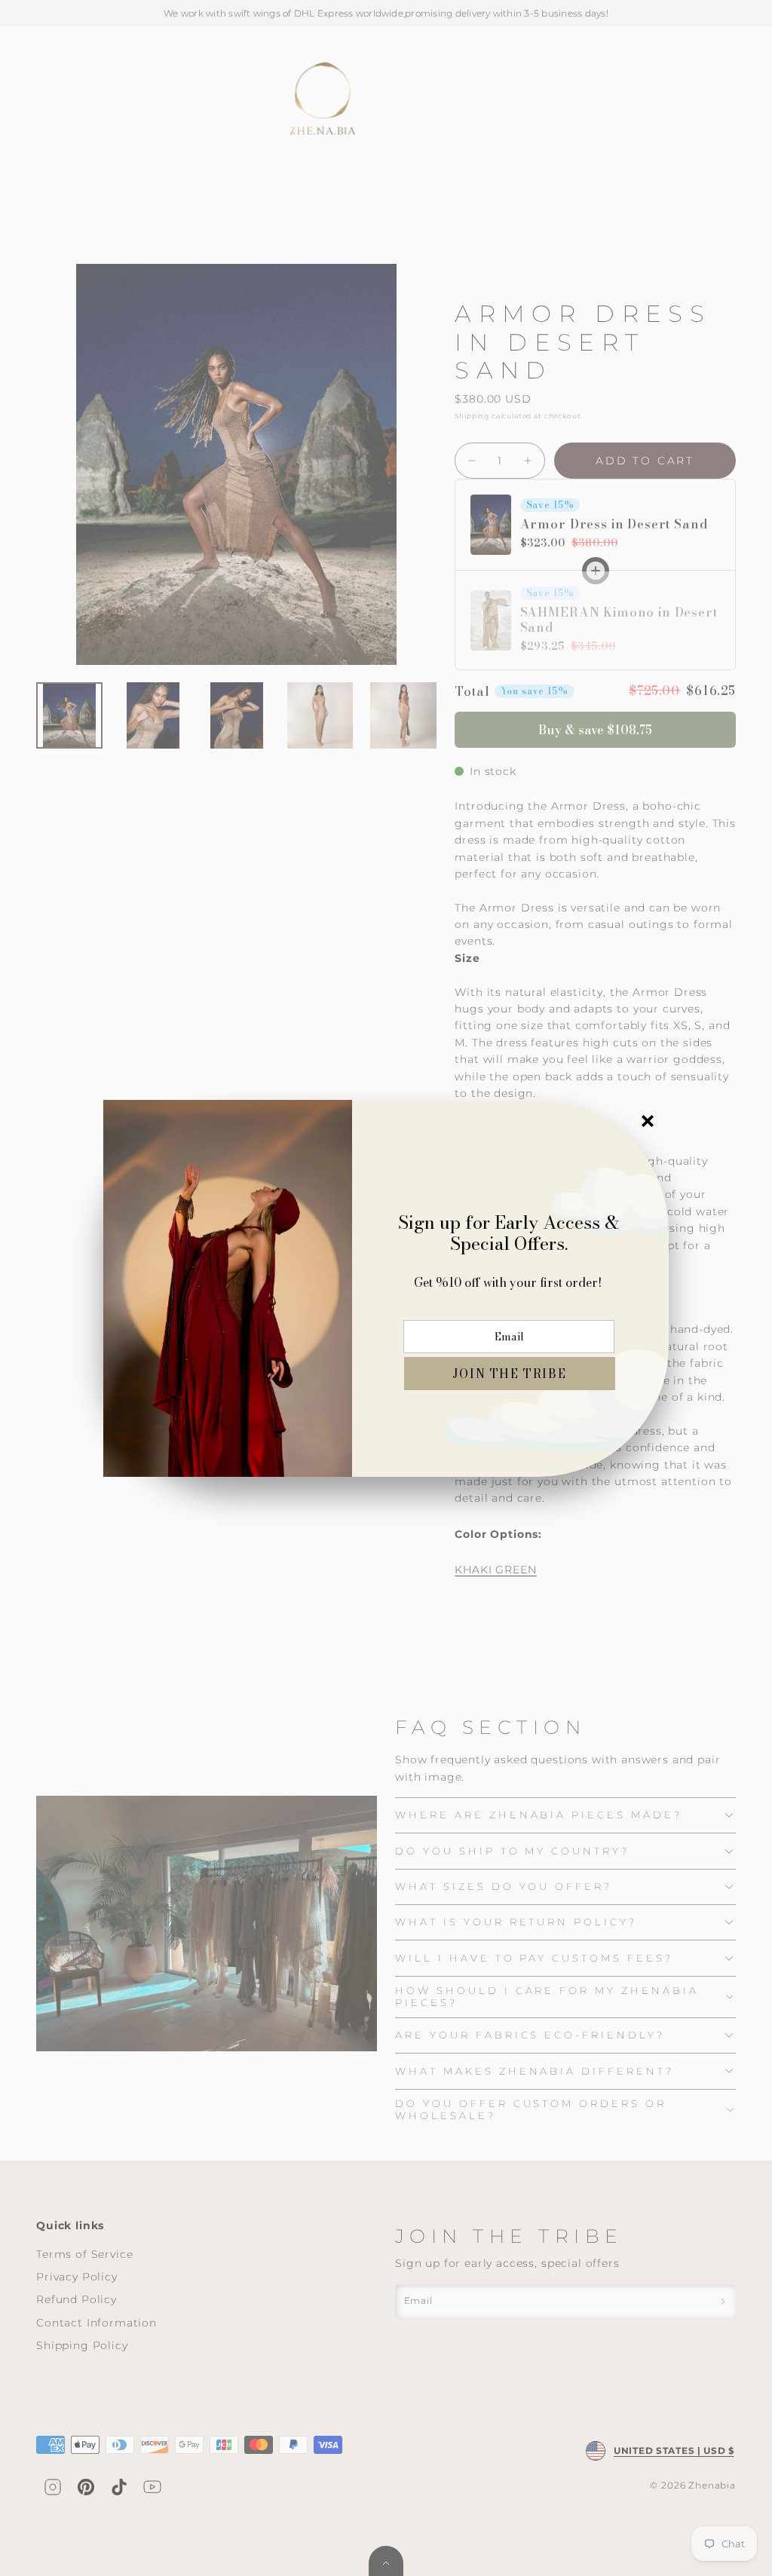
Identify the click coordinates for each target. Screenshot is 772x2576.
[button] (510, 1374)
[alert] (386, 1288)
